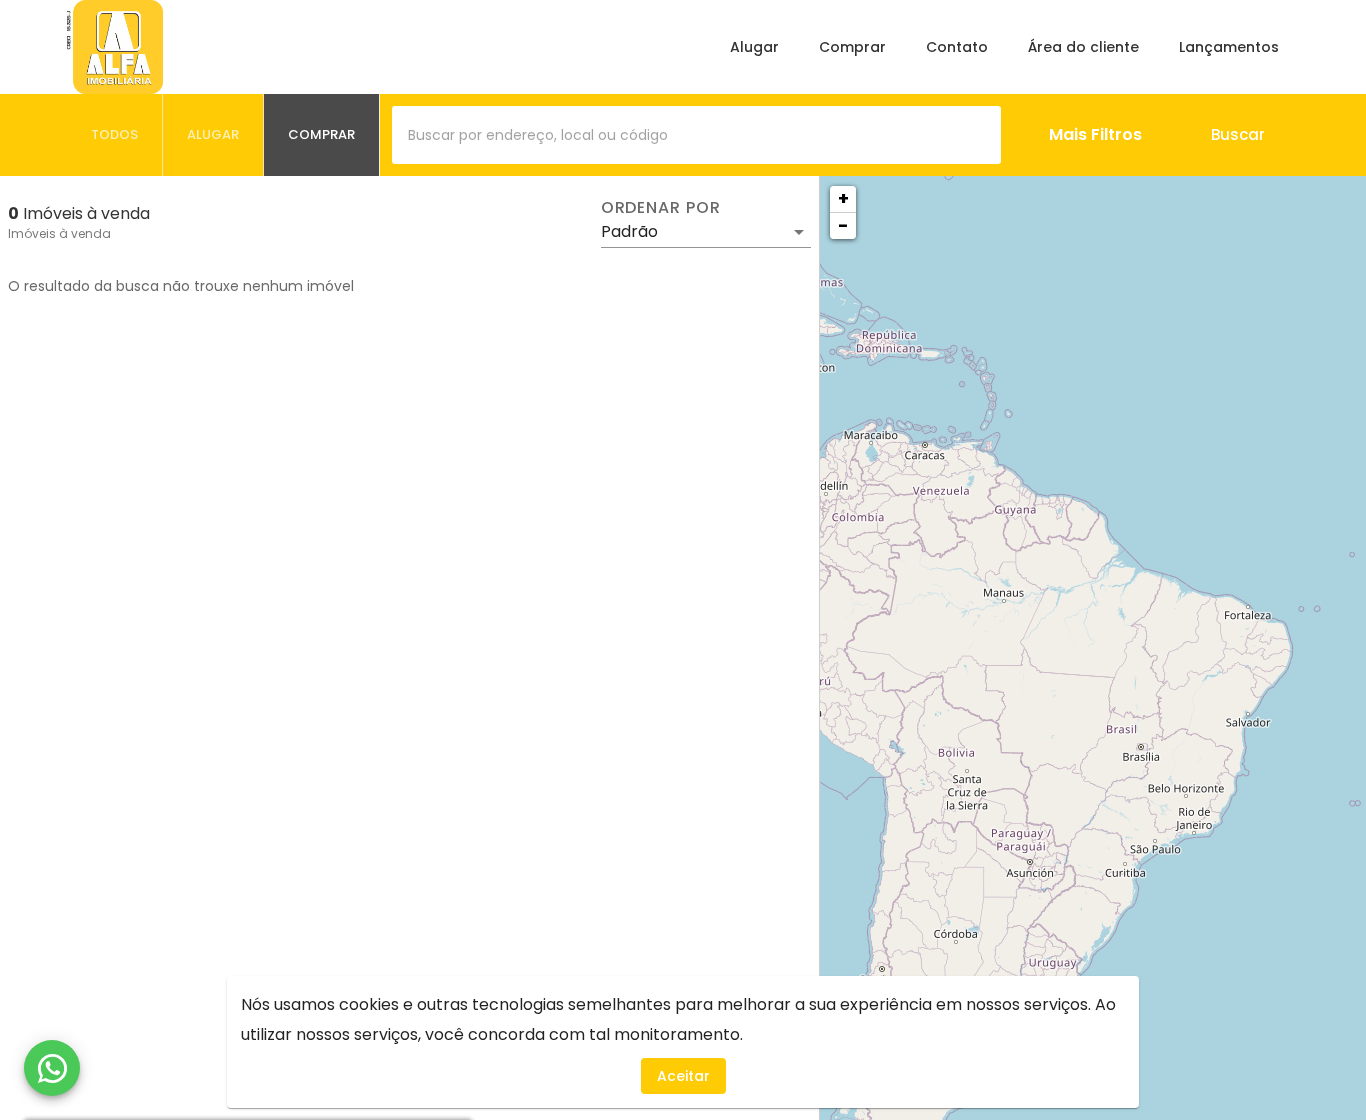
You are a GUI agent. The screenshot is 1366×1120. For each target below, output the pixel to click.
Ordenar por (661, 208)
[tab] (115, 135)
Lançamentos (1229, 47)
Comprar (852, 47)
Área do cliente (1083, 47)
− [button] (843, 225)
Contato (957, 47)
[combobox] (696, 135)
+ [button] (843, 198)
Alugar (754, 47)
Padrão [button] (629, 231)
